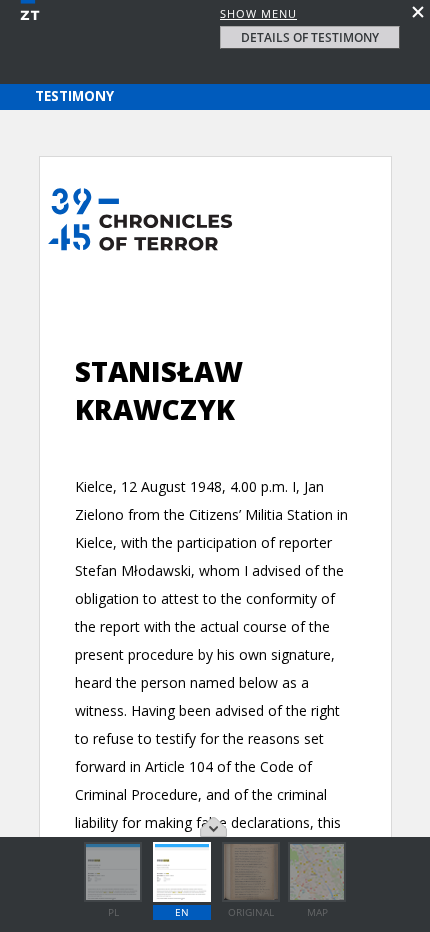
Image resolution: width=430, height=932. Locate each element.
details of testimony (310, 37)
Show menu (258, 13)
